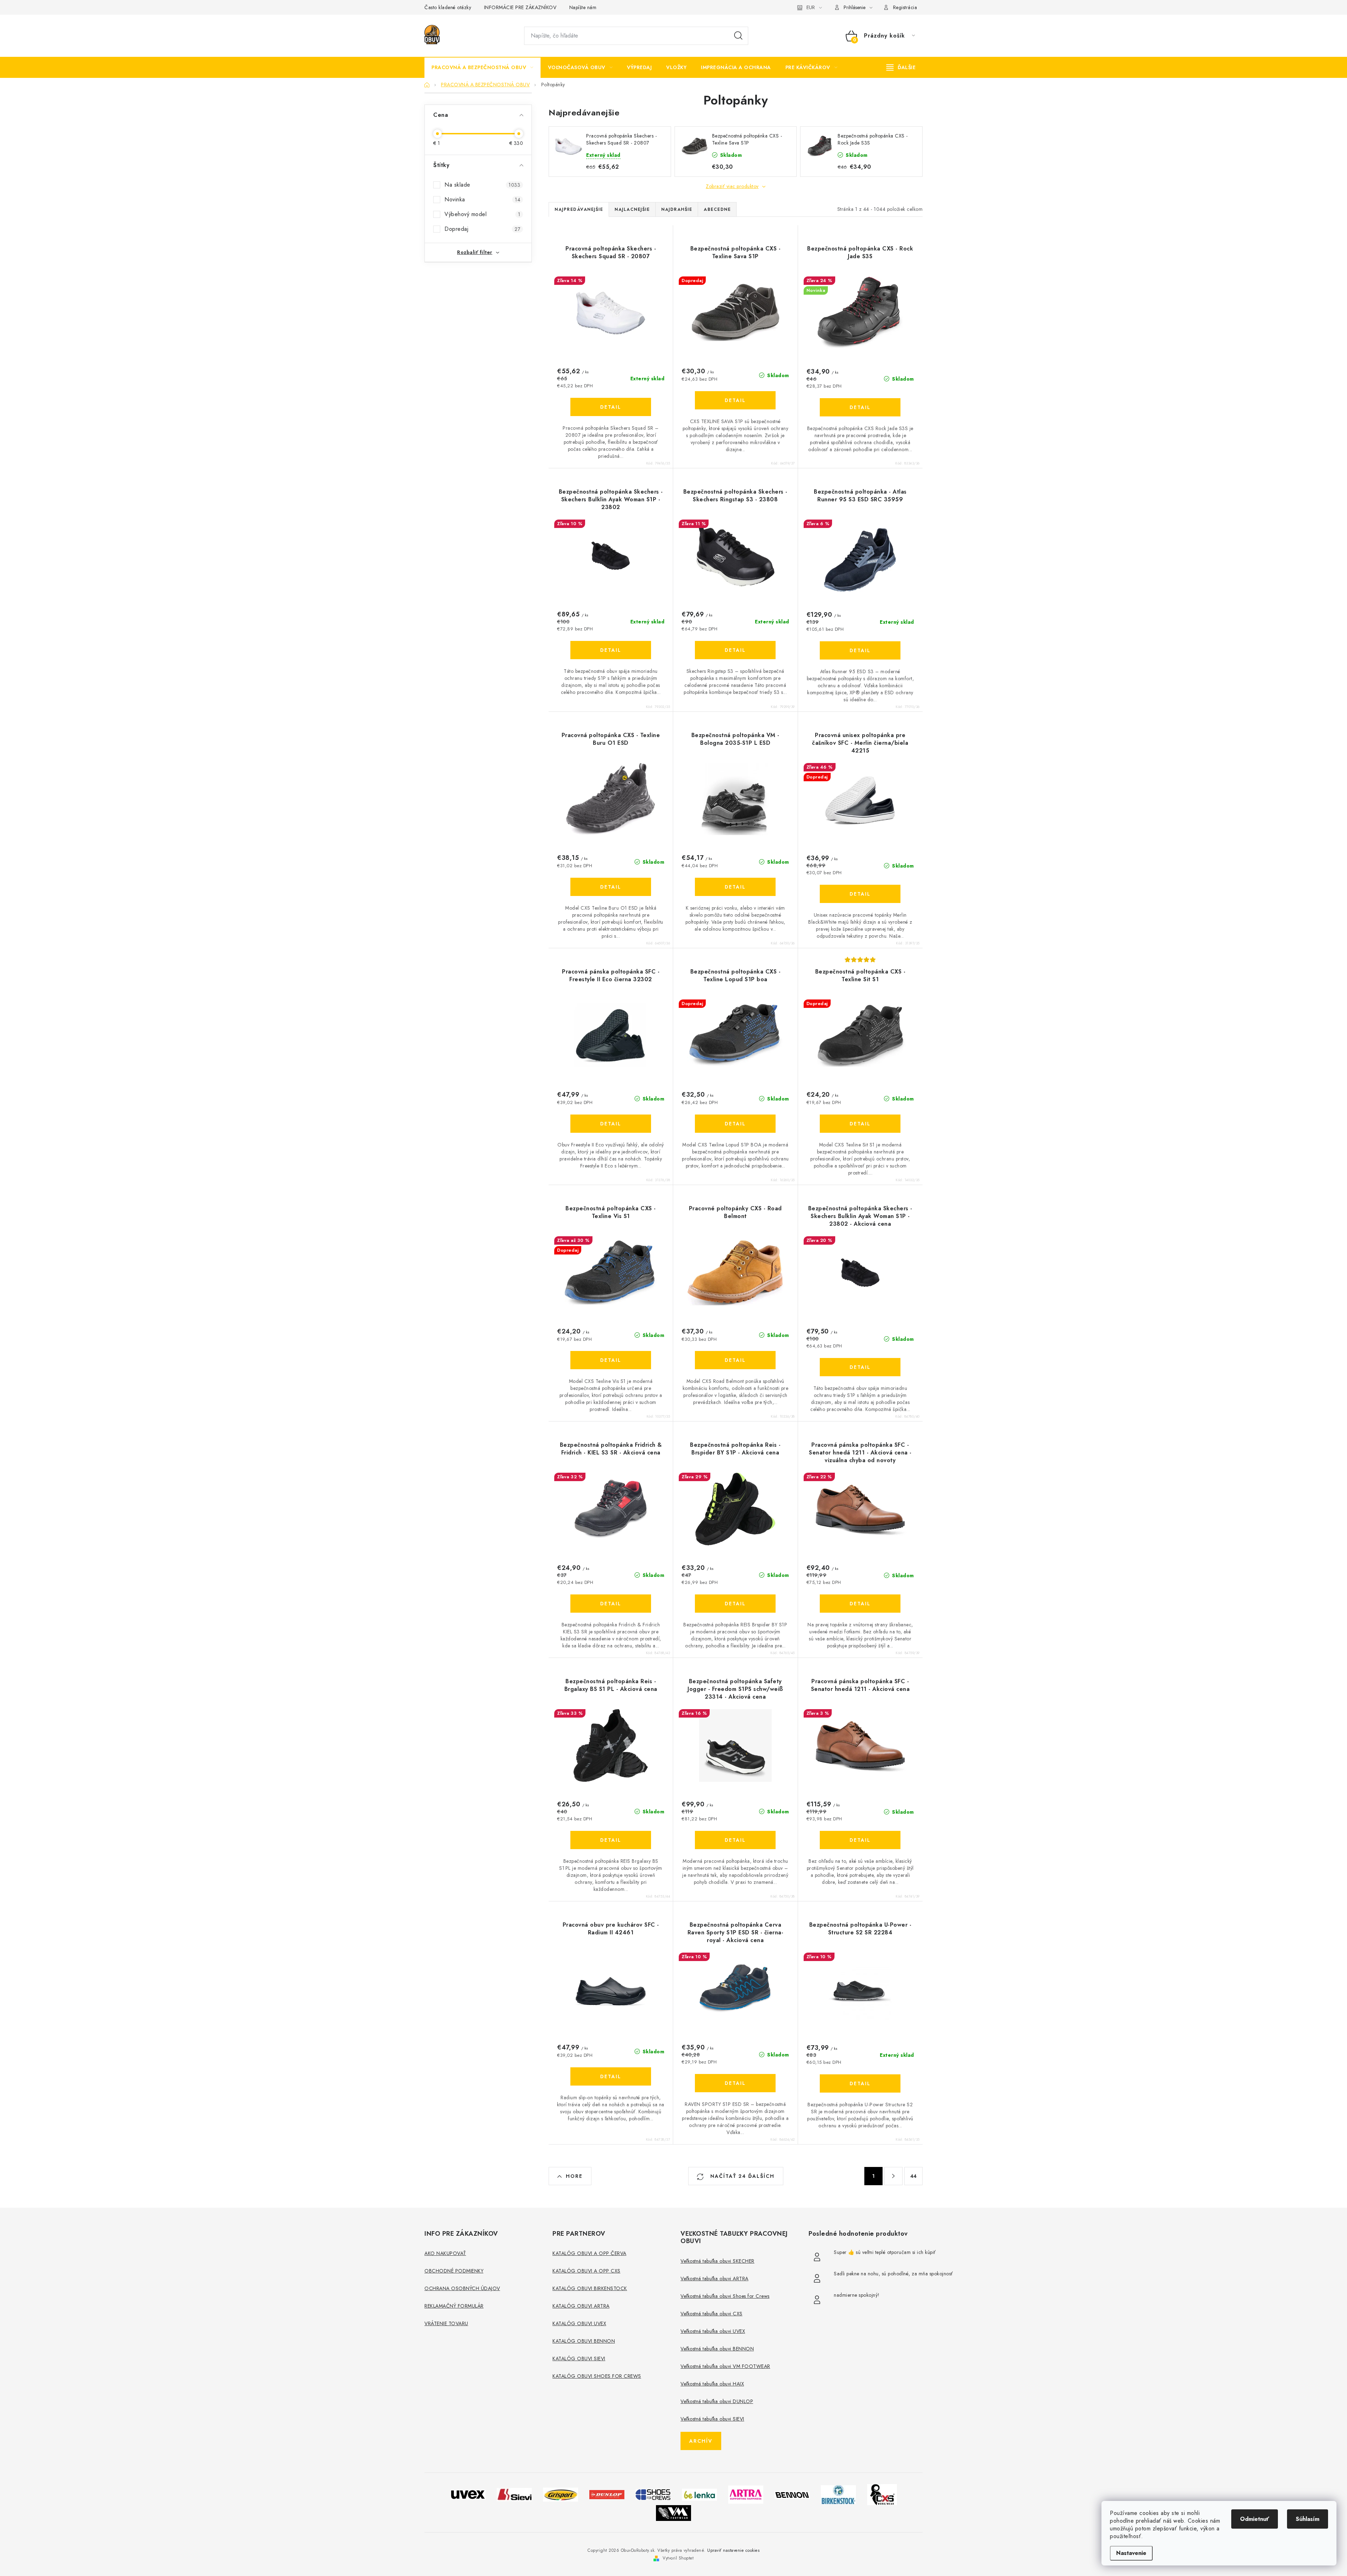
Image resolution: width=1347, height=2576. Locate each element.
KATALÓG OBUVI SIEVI (579, 2358)
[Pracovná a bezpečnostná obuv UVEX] (468, 2494)
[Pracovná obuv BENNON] (792, 2494)
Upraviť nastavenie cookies (733, 2550)
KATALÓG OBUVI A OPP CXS (587, 2271)
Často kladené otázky (448, 7)
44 (914, 2176)
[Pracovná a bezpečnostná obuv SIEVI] (514, 2494)
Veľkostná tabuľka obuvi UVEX (713, 2331)
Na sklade (482, 185)
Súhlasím (1308, 2519)
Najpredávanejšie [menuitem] (579, 209)
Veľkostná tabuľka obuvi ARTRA (715, 2279)
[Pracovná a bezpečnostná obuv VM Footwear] (673, 2512)
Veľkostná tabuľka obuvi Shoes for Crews (725, 2296)
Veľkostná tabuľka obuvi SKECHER (718, 2261)
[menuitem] (482, 67)
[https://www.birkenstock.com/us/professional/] (838, 2494)
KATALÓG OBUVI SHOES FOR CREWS (597, 2376)
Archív (701, 2441)
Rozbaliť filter (475, 252)
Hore (574, 2176)
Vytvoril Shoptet (678, 2558)
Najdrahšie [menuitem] (677, 209)
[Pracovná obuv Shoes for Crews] (653, 2494)
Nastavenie (1131, 2553)
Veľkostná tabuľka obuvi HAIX (712, 2384)
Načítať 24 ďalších (741, 2176)
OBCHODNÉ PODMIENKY (454, 2271)
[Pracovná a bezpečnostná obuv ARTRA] (746, 2494)
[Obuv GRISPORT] (561, 2494)
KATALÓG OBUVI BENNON (584, 2341)
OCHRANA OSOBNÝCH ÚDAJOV (462, 2288)
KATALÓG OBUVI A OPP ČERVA (589, 2253)
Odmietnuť (1255, 2519)
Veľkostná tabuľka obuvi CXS (712, 2314)
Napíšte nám (583, 7)
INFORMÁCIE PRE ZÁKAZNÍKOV (520, 7)
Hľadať (738, 36)
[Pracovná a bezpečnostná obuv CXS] (882, 2494)
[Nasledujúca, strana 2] (893, 2176)
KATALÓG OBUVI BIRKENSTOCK (590, 2288)
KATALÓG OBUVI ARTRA (581, 2306)
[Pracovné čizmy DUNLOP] (607, 2494)
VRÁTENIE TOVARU (446, 2323)
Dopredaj (482, 229)
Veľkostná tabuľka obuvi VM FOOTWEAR (725, 2366)
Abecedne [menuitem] (717, 209)
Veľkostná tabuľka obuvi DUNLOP (717, 2401)
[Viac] (901, 67)
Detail (611, 407)
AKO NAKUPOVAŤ (445, 2253)
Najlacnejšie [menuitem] (632, 209)
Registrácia (905, 7)
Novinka (482, 199)
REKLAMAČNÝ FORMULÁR (454, 2306)
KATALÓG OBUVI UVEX (579, 2323)
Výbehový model (482, 214)
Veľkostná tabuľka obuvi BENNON (717, 2349)
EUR (811, 7)
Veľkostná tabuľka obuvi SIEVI (712, 2419)
